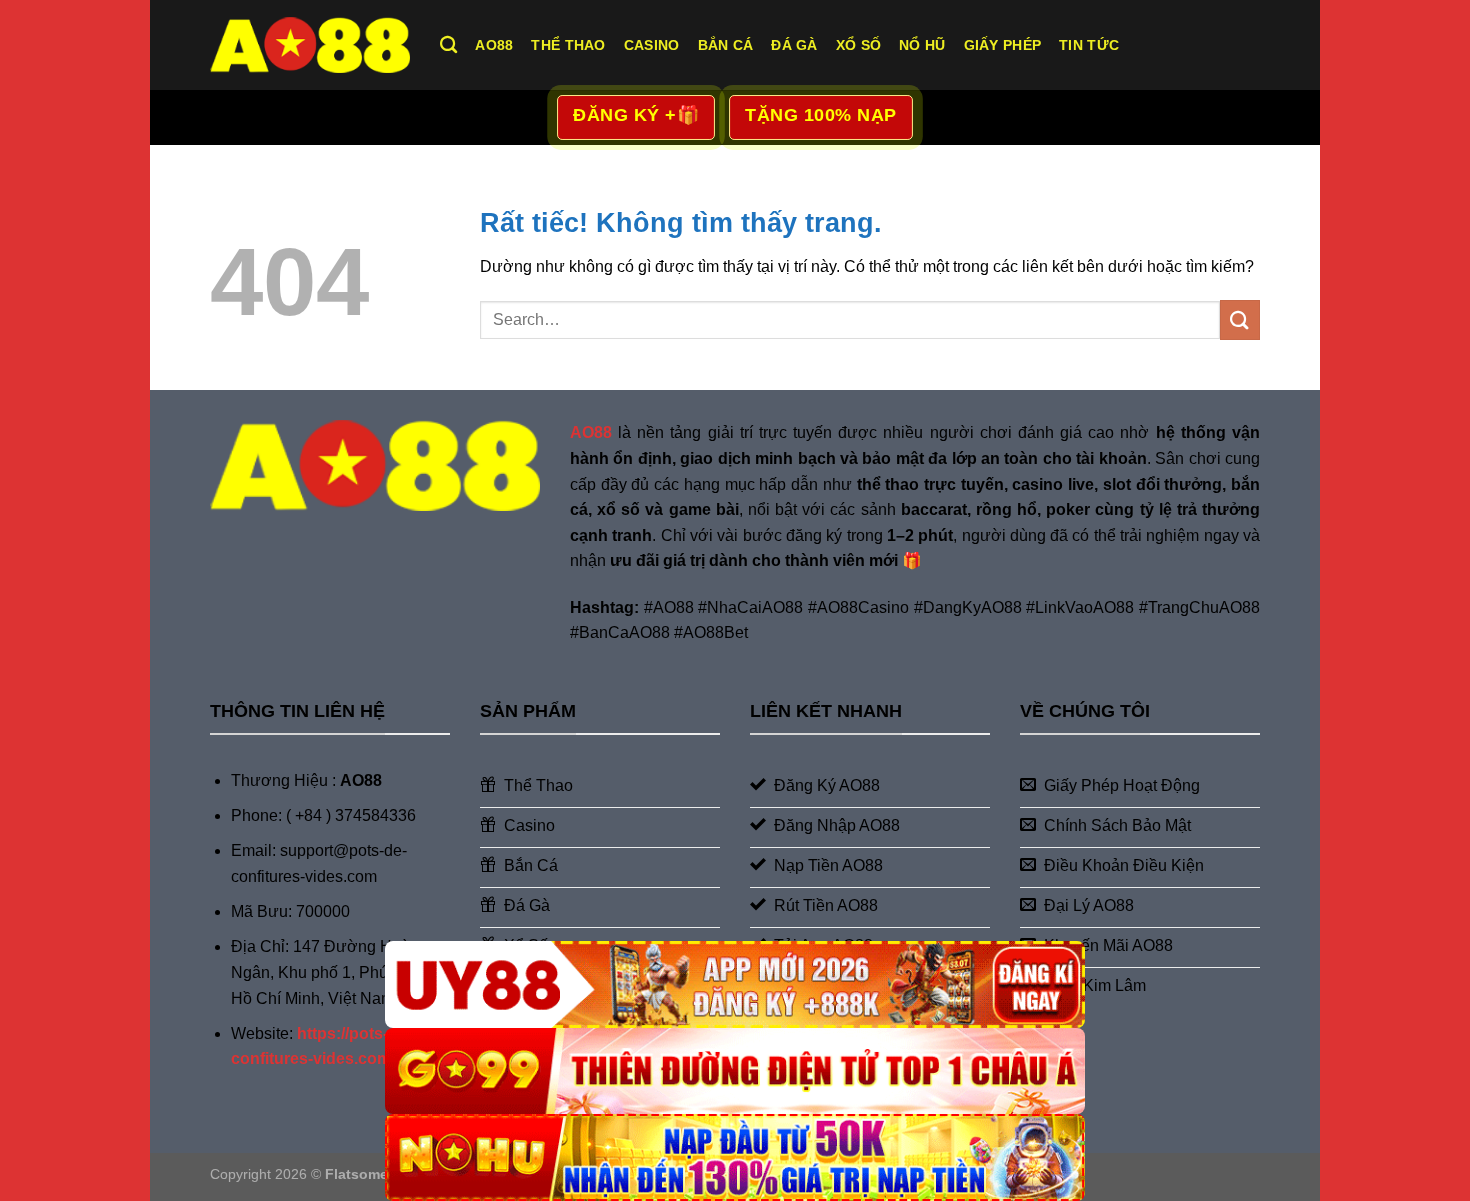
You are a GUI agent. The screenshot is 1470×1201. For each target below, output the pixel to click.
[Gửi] (1240, 319)
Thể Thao (568, 45)
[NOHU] (735, 1157)
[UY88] (735, 984)
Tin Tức (1089, 45)
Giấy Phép (1003, 45)
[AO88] (310, 44)
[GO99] (735, 1071)
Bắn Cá (726, 45)
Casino (652, 45)
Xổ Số (858, 45)
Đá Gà (794, 45)
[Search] (448, 45)
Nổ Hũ (922, 45)
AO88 (494, 45)
